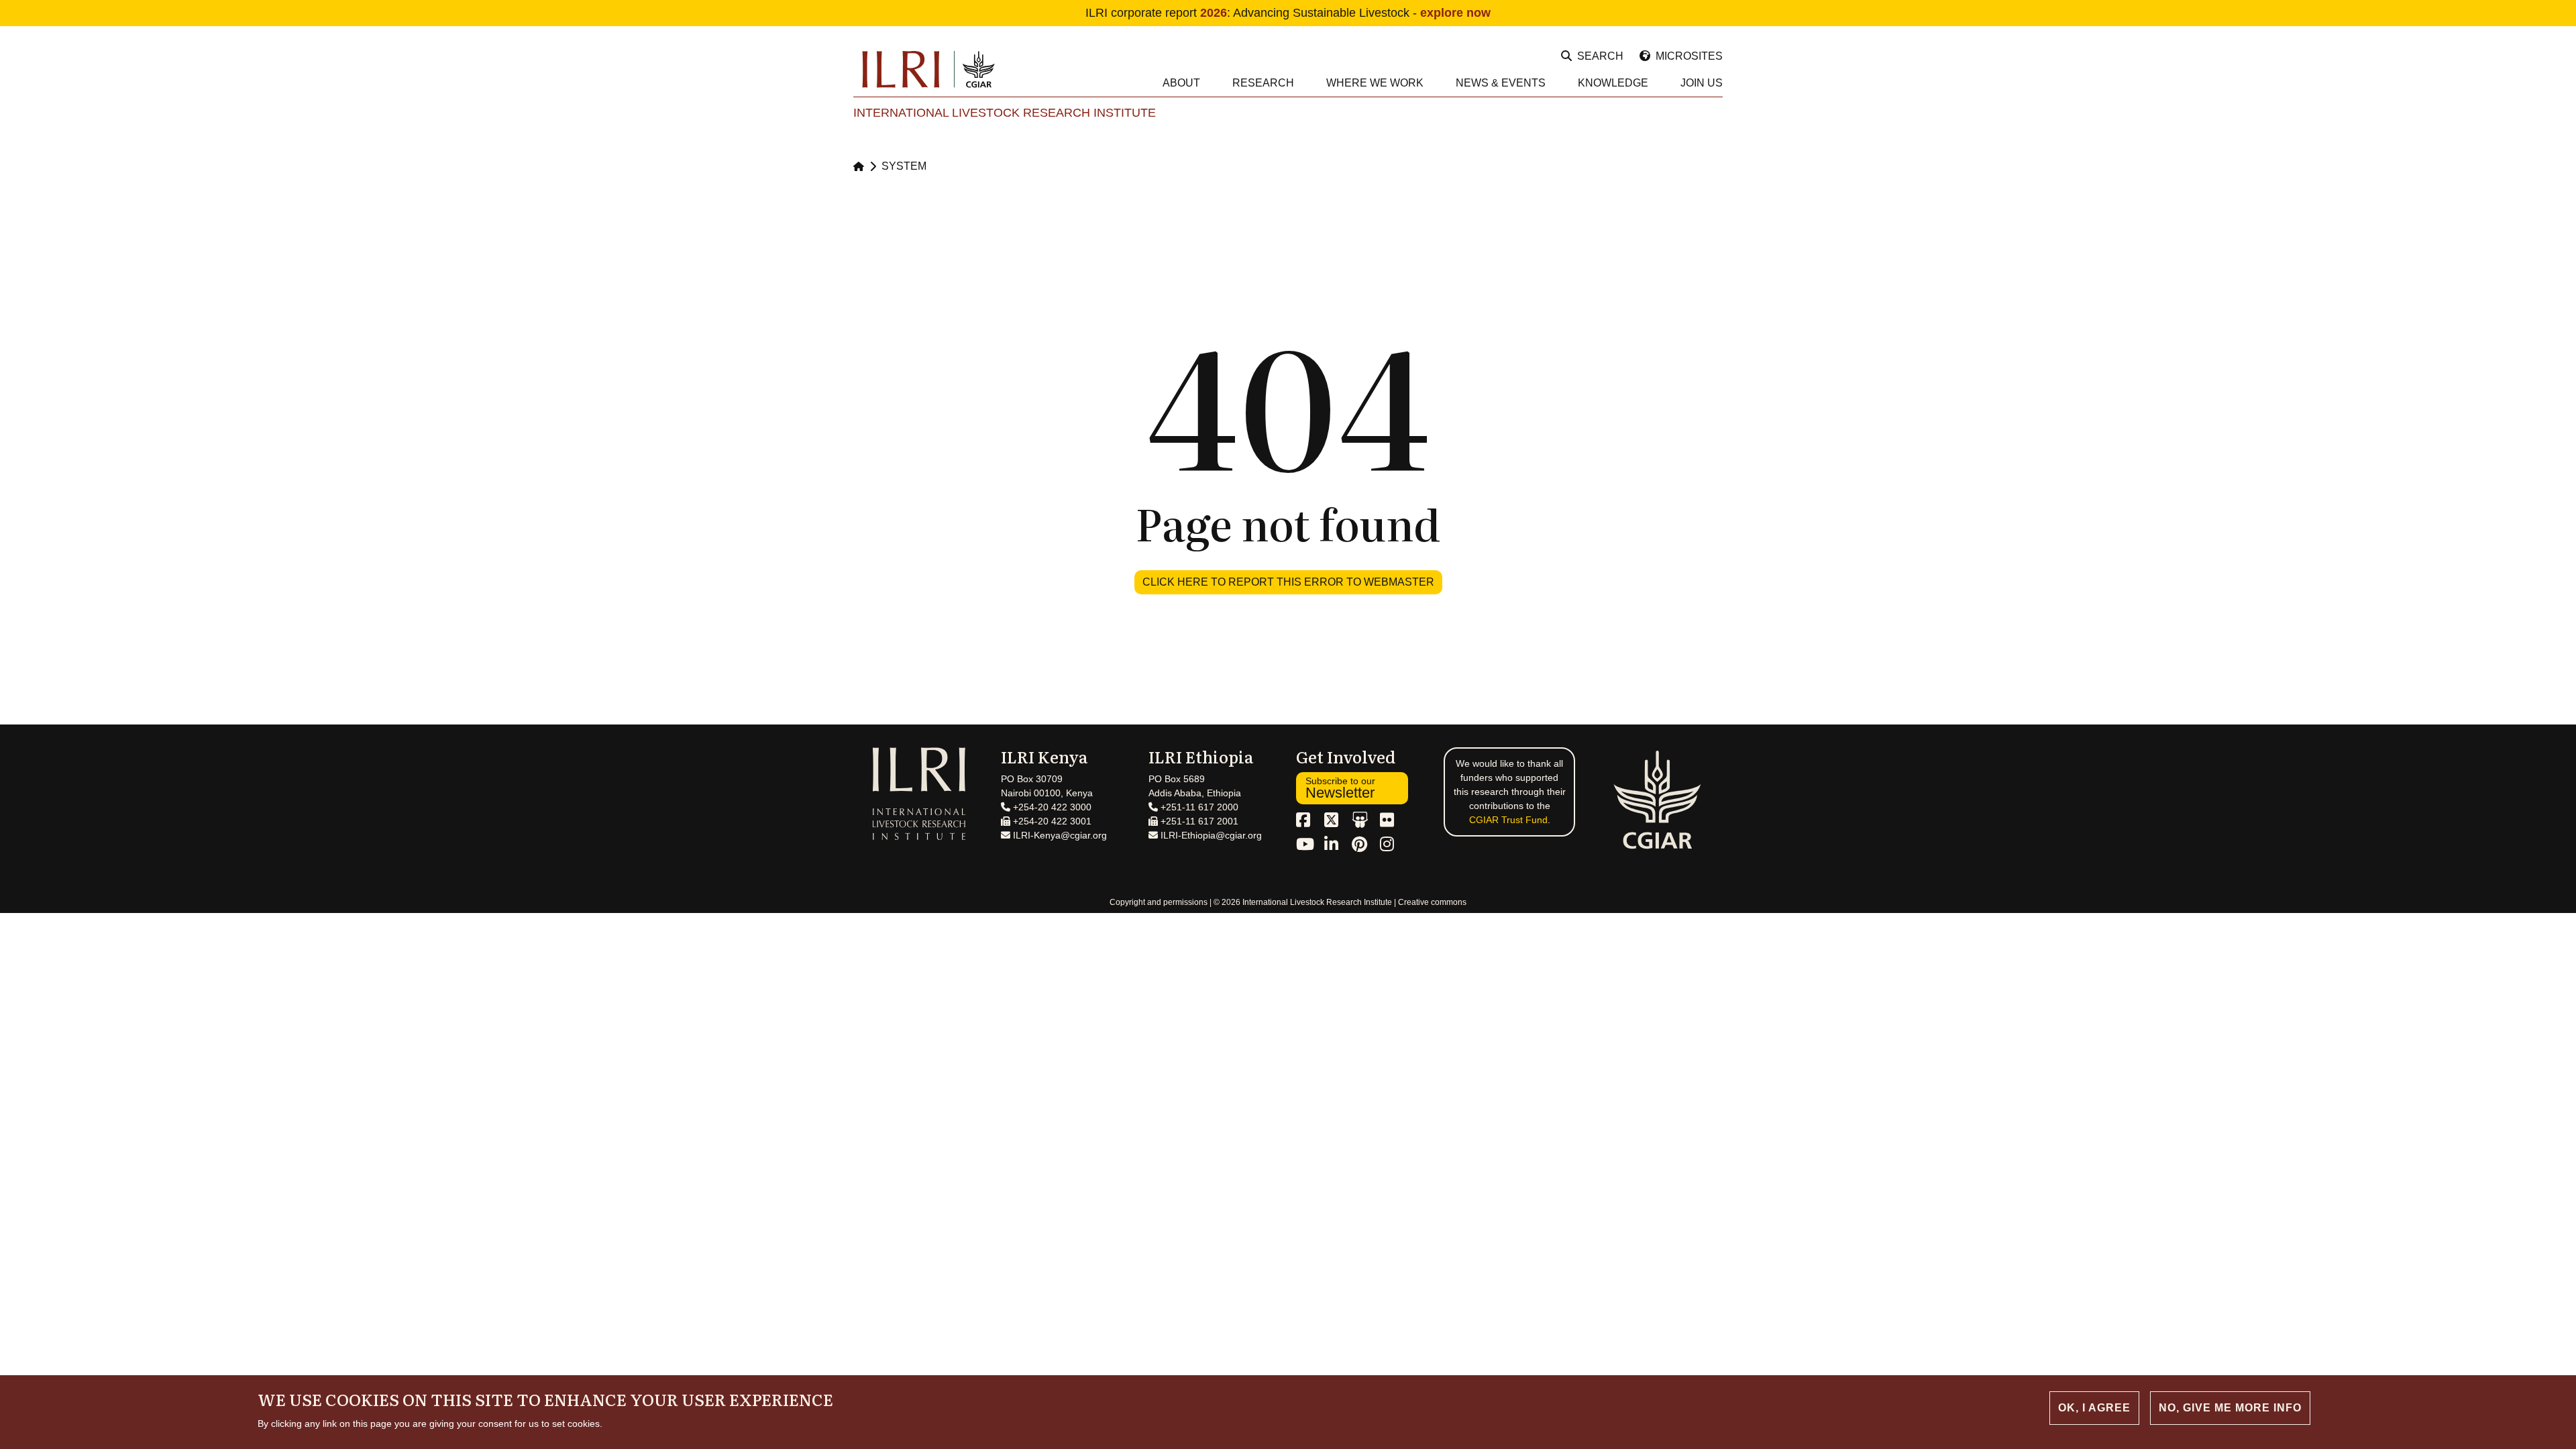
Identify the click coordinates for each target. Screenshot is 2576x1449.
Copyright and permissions (1159, 902)
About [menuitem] (1181, 83)
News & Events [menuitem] (1501, 83)
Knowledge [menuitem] (1613, 83)
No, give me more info (2230, 1408)
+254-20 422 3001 (1051, 821)
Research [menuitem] (1263, 83)
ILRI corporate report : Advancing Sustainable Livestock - (1288, 13)
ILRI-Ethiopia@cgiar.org (1210, 835)
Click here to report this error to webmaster (1288, 582)
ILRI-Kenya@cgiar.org (1059, 835)
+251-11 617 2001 (1198, 821)
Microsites (1689, 56)
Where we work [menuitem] (1375, 83)
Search (1600, 56)
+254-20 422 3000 (1051, 807)
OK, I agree (2094, 1408)
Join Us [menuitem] (1702, 83)
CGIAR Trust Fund (1508, 820)
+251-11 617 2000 (1198, 807)
